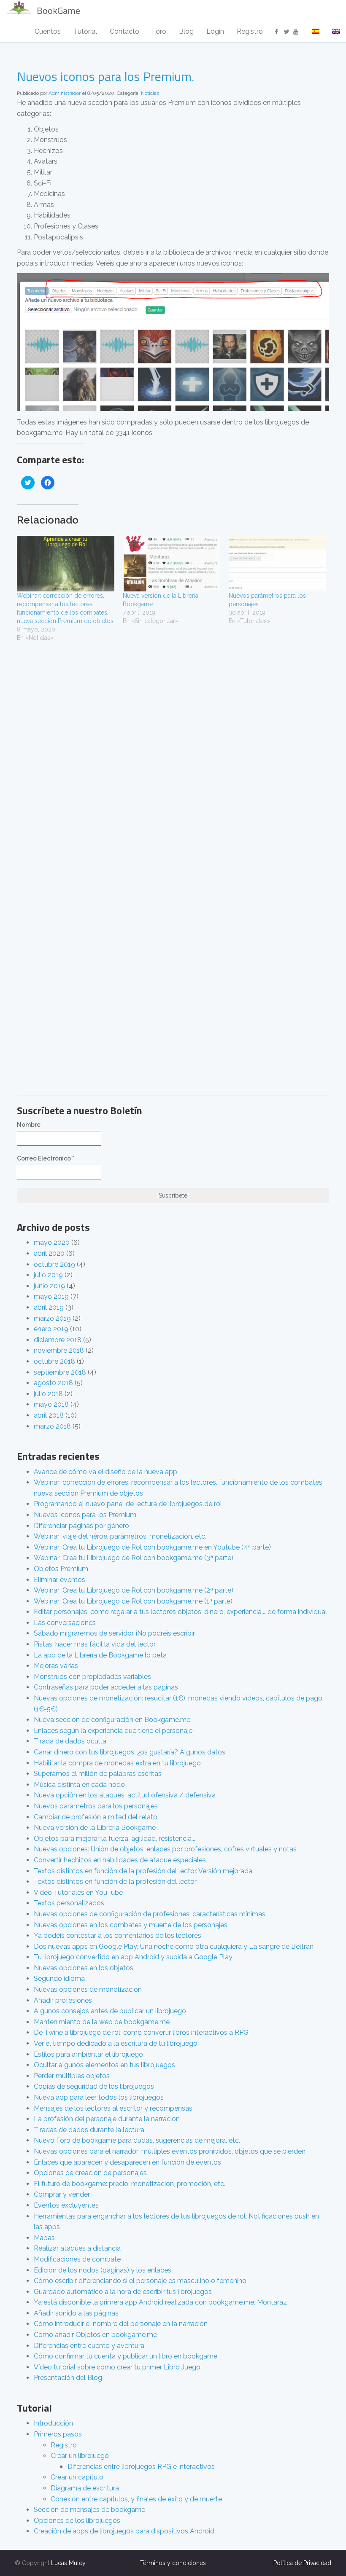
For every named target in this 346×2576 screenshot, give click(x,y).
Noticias (150, 93)
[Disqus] (173, 759)
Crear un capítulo (77, 2477)
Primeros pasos (58, 2434)
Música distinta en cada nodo (79, 1785)
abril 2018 (49, 1415)
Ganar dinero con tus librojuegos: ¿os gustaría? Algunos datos (130, 1752)
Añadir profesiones (63, 2000)
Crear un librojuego (80, 2456)
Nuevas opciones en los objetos (84, 1968)
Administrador (65, 93)
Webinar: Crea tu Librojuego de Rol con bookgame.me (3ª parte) (134, 1558)
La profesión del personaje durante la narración (107, 2119)
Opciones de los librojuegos (77, 2521)
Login (215, 31)
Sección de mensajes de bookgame (89, 2510)
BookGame (58, 11)
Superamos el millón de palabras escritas (98, 1774)
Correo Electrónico (46, 1158)
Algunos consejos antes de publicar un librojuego (110, 2011)
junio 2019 (49, 1286)
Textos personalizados (69, 1903)
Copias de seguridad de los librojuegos (94, 2086)
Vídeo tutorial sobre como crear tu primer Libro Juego (117, 2367)
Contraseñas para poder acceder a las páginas (106, 1687)
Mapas (44, 2238)
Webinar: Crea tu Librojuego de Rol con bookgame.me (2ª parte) (134, 1590)
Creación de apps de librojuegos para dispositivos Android (124, 2531)
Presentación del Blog (68, 2378)
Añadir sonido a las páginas (76, 2313)
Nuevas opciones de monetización (88, 1989)
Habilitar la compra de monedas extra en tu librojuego (117, 1763)
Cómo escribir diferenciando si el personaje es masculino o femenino (140, 2281)
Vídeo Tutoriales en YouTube (78, 1892)
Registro (250, 31)
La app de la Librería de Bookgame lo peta (100, 1655)
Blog (186, 31)
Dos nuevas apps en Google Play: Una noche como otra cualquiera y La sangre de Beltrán (174, 1946)
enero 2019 (51, 1329)
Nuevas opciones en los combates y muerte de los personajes (131, 1925)
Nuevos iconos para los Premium (85, 1515)
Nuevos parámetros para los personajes (96, 1806)
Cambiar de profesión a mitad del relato (96, 1817)
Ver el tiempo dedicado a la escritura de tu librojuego (116, 2043)
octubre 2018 (54, 1361)
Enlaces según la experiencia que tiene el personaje (113, 1731)
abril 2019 (49, 1307)
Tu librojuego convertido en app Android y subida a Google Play (133, 1957)
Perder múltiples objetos (72, 2076)
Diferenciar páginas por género (81, 1526)
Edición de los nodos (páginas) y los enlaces (103, 2270)
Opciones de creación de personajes (90, 2173)
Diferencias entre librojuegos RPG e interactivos (141, 2467)
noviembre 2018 (59, 1350)
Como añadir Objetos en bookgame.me (95, 2335)
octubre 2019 (54, 1264)
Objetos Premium (61, 1569)
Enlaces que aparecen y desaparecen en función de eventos (127, 2162)
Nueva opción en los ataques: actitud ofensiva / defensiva (125, 1795)
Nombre (29, 1125)
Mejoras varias (56, 1666)
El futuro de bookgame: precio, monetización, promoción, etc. (130, 2184)
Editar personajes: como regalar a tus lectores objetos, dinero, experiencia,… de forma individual (180, 1612)
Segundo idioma (59, 1978)
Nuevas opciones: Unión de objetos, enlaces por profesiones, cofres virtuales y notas (165, 1849)
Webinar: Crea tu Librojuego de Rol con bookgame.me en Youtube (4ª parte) (152, 1547)
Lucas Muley (68, 2563)
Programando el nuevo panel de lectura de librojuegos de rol (128, 1504)
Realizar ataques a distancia (77, 2248)
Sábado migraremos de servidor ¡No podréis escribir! (115, 1633)
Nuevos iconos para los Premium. (105, 76)
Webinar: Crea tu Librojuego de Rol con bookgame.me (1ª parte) (133, 1601)
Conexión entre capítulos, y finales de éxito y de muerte (136, 2499)
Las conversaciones (65, 1623)
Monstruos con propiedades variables (92, 1677)
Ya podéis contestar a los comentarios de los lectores (118, 1935)
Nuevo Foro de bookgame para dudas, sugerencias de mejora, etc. (137, 2140)
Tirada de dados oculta (70, 1741)
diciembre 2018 (58, 1340)
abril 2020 (49, 1253)
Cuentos (48, 31)
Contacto (124, 31)
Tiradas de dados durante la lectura (89, 2130)
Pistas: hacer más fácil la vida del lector (95, 1644)
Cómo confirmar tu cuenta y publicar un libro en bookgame (126, 2356)
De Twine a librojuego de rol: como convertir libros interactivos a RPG (141, 2032)
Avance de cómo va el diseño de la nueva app (105, 1472)
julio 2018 (48, 1394)
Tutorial (85, 31)
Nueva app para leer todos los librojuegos (99, 2097)
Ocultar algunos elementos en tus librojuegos (104, 2065)
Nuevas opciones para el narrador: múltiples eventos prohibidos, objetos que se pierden (170, 2151)
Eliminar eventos (59, 1580)
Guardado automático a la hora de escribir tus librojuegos (123, 2292)
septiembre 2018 (60, 1372)
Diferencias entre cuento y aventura (89, 2346)
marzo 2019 (52, 1318)
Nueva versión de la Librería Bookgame (95, 1828)
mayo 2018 (51, 1404)
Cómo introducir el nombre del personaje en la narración (121, 2324)
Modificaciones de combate (77, 2259)
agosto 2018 (53, 1383)
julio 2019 (48, 1275)
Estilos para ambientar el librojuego (88, 2054)
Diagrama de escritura (85, 2488)
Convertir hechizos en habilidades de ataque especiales (120, 1860)
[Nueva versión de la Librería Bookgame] (172, 564)
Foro (159, 31)
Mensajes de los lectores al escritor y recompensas (113, 2108)
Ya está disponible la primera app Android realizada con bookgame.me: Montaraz (160, 2302)
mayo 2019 (51, 1296)
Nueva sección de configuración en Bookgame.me (112, 1720)
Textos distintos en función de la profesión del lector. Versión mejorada (143, 1871)
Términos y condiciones (173, 2563)
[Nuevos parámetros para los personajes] (277, 564)
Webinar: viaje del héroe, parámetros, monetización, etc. (120, 1536)
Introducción (53, 2423)
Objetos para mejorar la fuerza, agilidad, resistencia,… (115, 1839)
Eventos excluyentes (66, 2205)
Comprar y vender (62, 2194)
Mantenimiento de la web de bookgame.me (102, 2022)
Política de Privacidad (302, 2563)
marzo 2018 (52, 1426)
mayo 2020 (52, 1242)
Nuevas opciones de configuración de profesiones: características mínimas (150, 1914)
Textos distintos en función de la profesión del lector (115, 1882)
